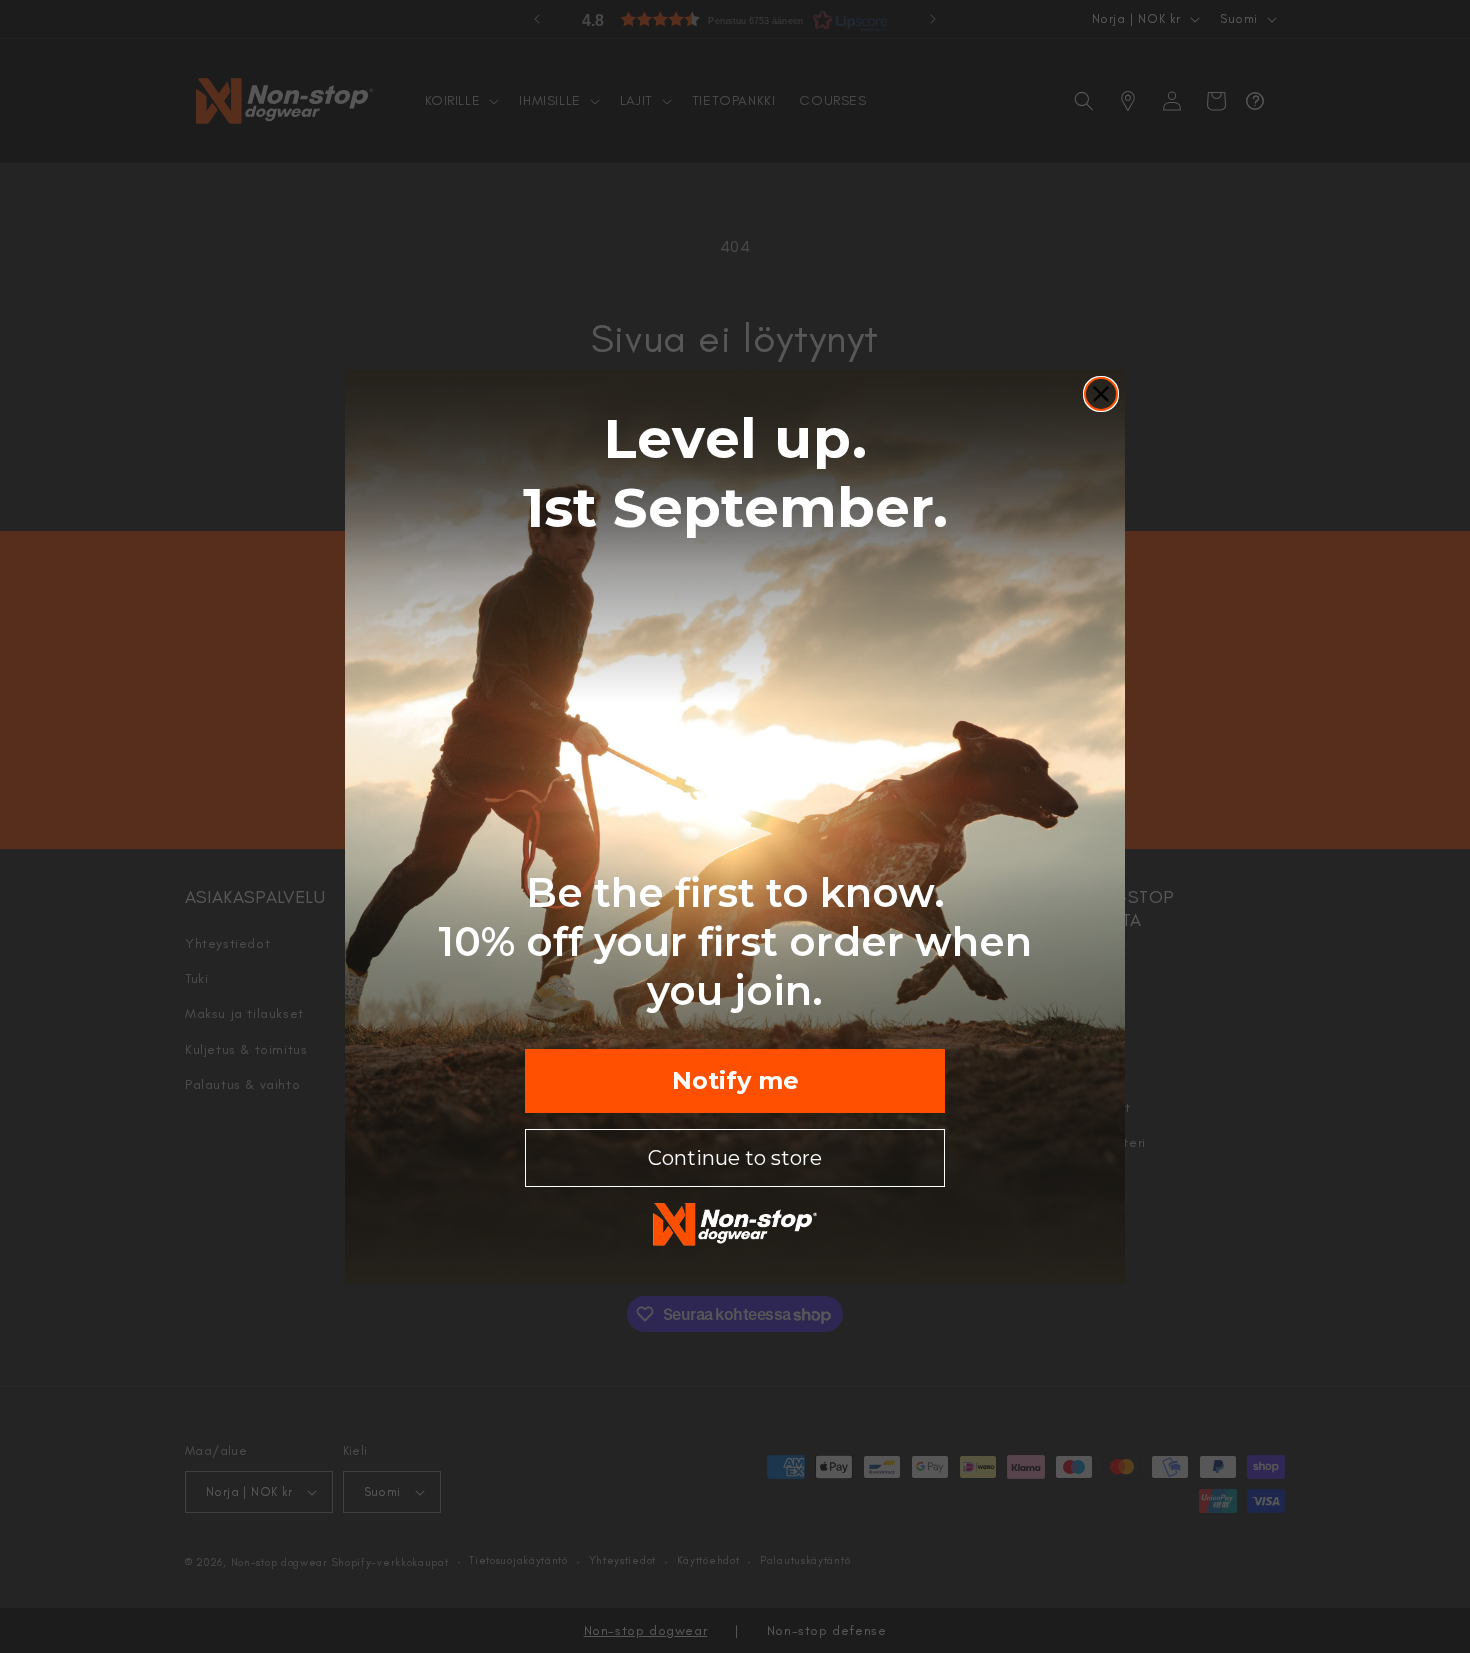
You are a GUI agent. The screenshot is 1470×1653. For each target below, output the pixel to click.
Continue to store (735, 1158)
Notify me (735, 1080)
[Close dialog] (1101, 394)
